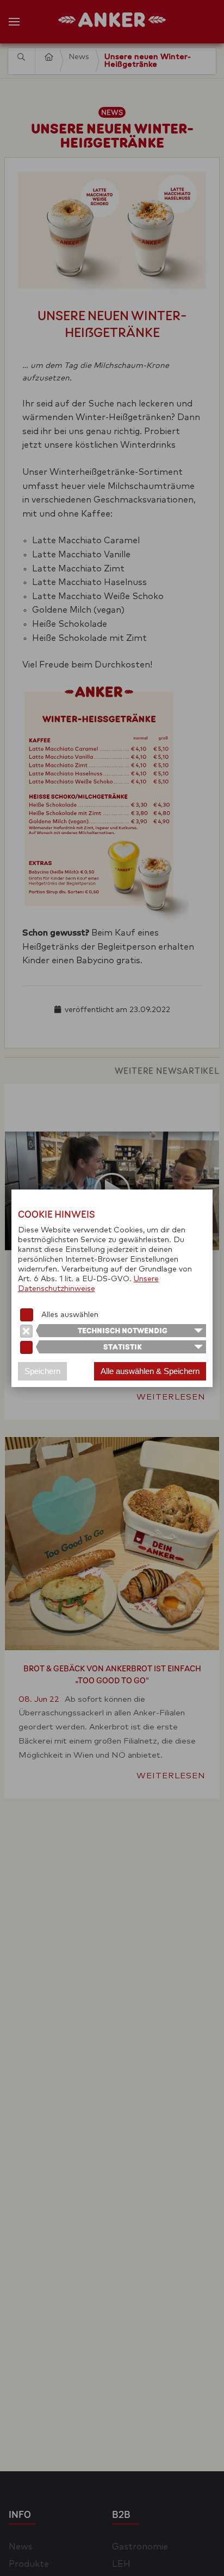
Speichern (42, 1371)
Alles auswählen (70, 1315)
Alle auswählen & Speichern (150, 1371)
